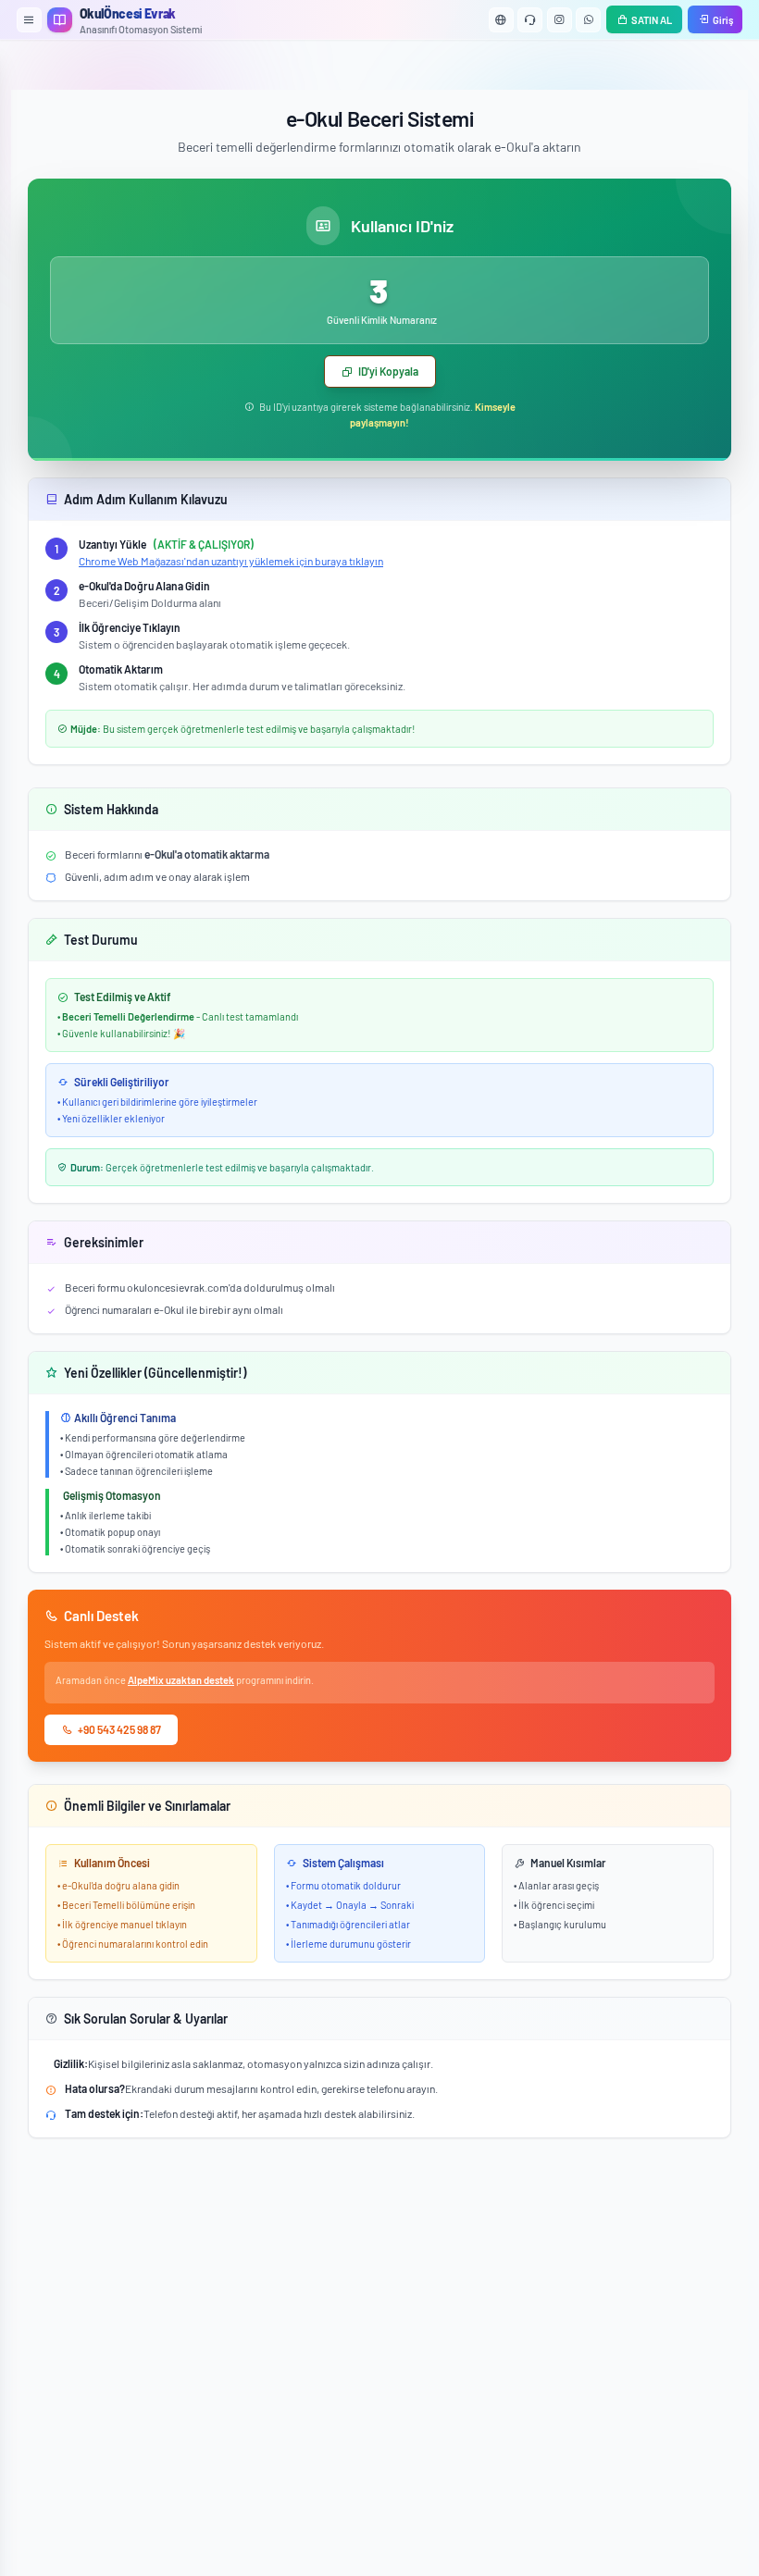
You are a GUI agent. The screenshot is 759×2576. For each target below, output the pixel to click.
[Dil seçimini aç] (501, 20)
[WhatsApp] (588, 20)
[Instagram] (560, 20)
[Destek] (530, 20)
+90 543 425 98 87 (119, 1729)
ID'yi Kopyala (388, 371)
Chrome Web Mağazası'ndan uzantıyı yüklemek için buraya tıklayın (231, 561)
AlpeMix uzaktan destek (181, 1680)
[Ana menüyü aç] (29, 20)
